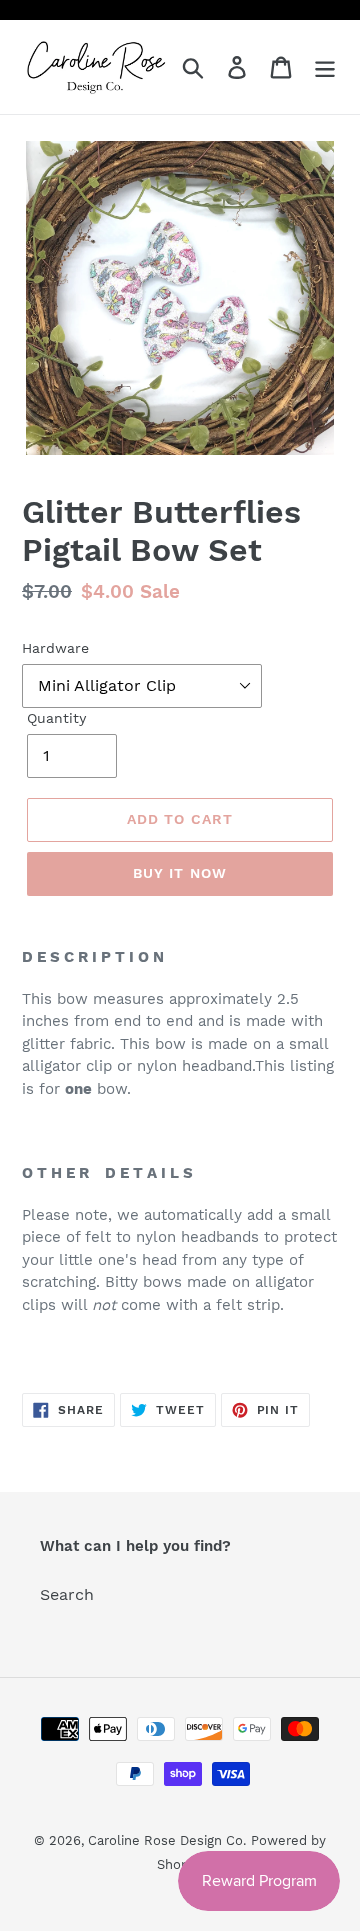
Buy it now (180, 873)
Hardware (55, 648)
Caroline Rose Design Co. (167, 1840)
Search (67, 1594)
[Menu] (325, 67)
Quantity (56, 718)
